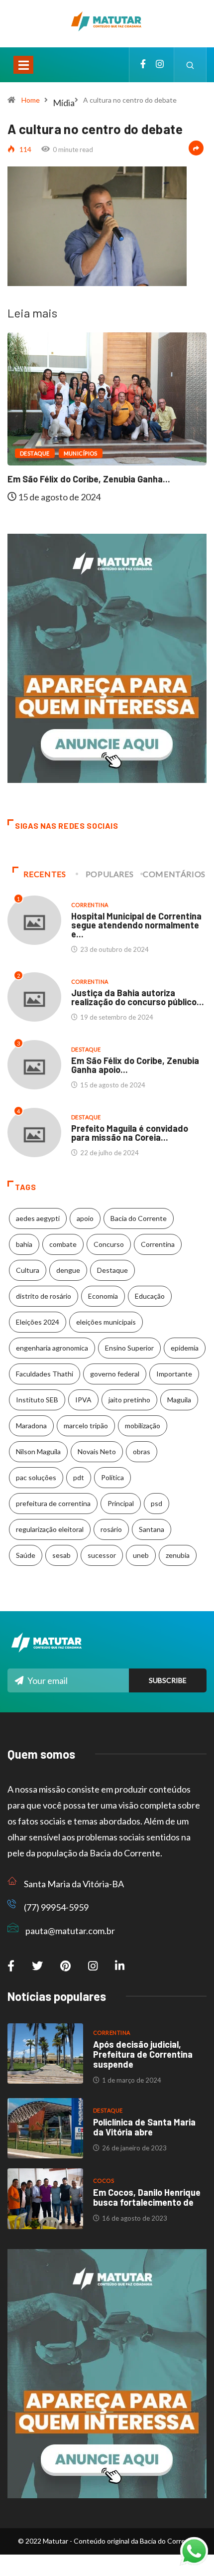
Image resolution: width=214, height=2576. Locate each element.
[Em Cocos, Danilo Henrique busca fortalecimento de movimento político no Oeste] (45, 2199)
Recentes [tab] (45, 874)
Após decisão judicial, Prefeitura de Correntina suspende (143, 2054)
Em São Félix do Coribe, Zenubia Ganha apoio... (135, 1065)
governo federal (115, 1374)
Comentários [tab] (174, 874)
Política (112, 1477)
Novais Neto (97, 1451)
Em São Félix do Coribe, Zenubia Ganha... (89, 479)
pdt (79, 1477)
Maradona (31, 1426)
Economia (103, 1296)
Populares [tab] (110, 874)
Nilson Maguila (38, 1451)
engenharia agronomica (52, 1348)
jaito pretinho (129, 1400)
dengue (68, 1270)
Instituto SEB (37, 1400)
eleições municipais (106, 1322)
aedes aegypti (38, 1218)
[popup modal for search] (190, 65)
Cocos (104, 2181)
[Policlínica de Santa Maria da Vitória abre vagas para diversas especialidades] (45, 2128)
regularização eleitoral (50, 1529)
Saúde (26, 1555)
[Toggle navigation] (23, 65)
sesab (61, 1555)
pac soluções (36, 1477)
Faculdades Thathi (45, 1374)
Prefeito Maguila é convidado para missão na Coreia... (130, 1133)
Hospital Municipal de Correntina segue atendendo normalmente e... (136, 925)
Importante (174, 1374)
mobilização (143, 1426)
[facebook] (143, 65)
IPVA (83, 1400)
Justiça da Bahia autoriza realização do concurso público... (138, 997)
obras (142, 1451)
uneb (141, 1555)
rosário (111, 1529)
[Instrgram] (160, 65)
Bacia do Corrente (139, 1218)
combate (63, 1244)
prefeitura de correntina (53, 1503)
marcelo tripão (86, 1426)
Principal (121, 1503)
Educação (150, 1296)
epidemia (185, 1348)
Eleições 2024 (38, 1322)
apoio (85, 1218)
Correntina (90, 905)
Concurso (109, 1244)
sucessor (102, 1555)
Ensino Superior (129, 1348)
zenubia (178, 1555)
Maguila (179, 1400)
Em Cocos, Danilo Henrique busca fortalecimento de (147, 2197)
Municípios (81, 453)
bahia (24, 1244)
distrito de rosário (44, 1296)
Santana (152, 1529)
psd (157, 1503)
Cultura (28, 1270)
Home (31, 100)
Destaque (35, 453)
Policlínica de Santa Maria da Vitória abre (144, 2127)
